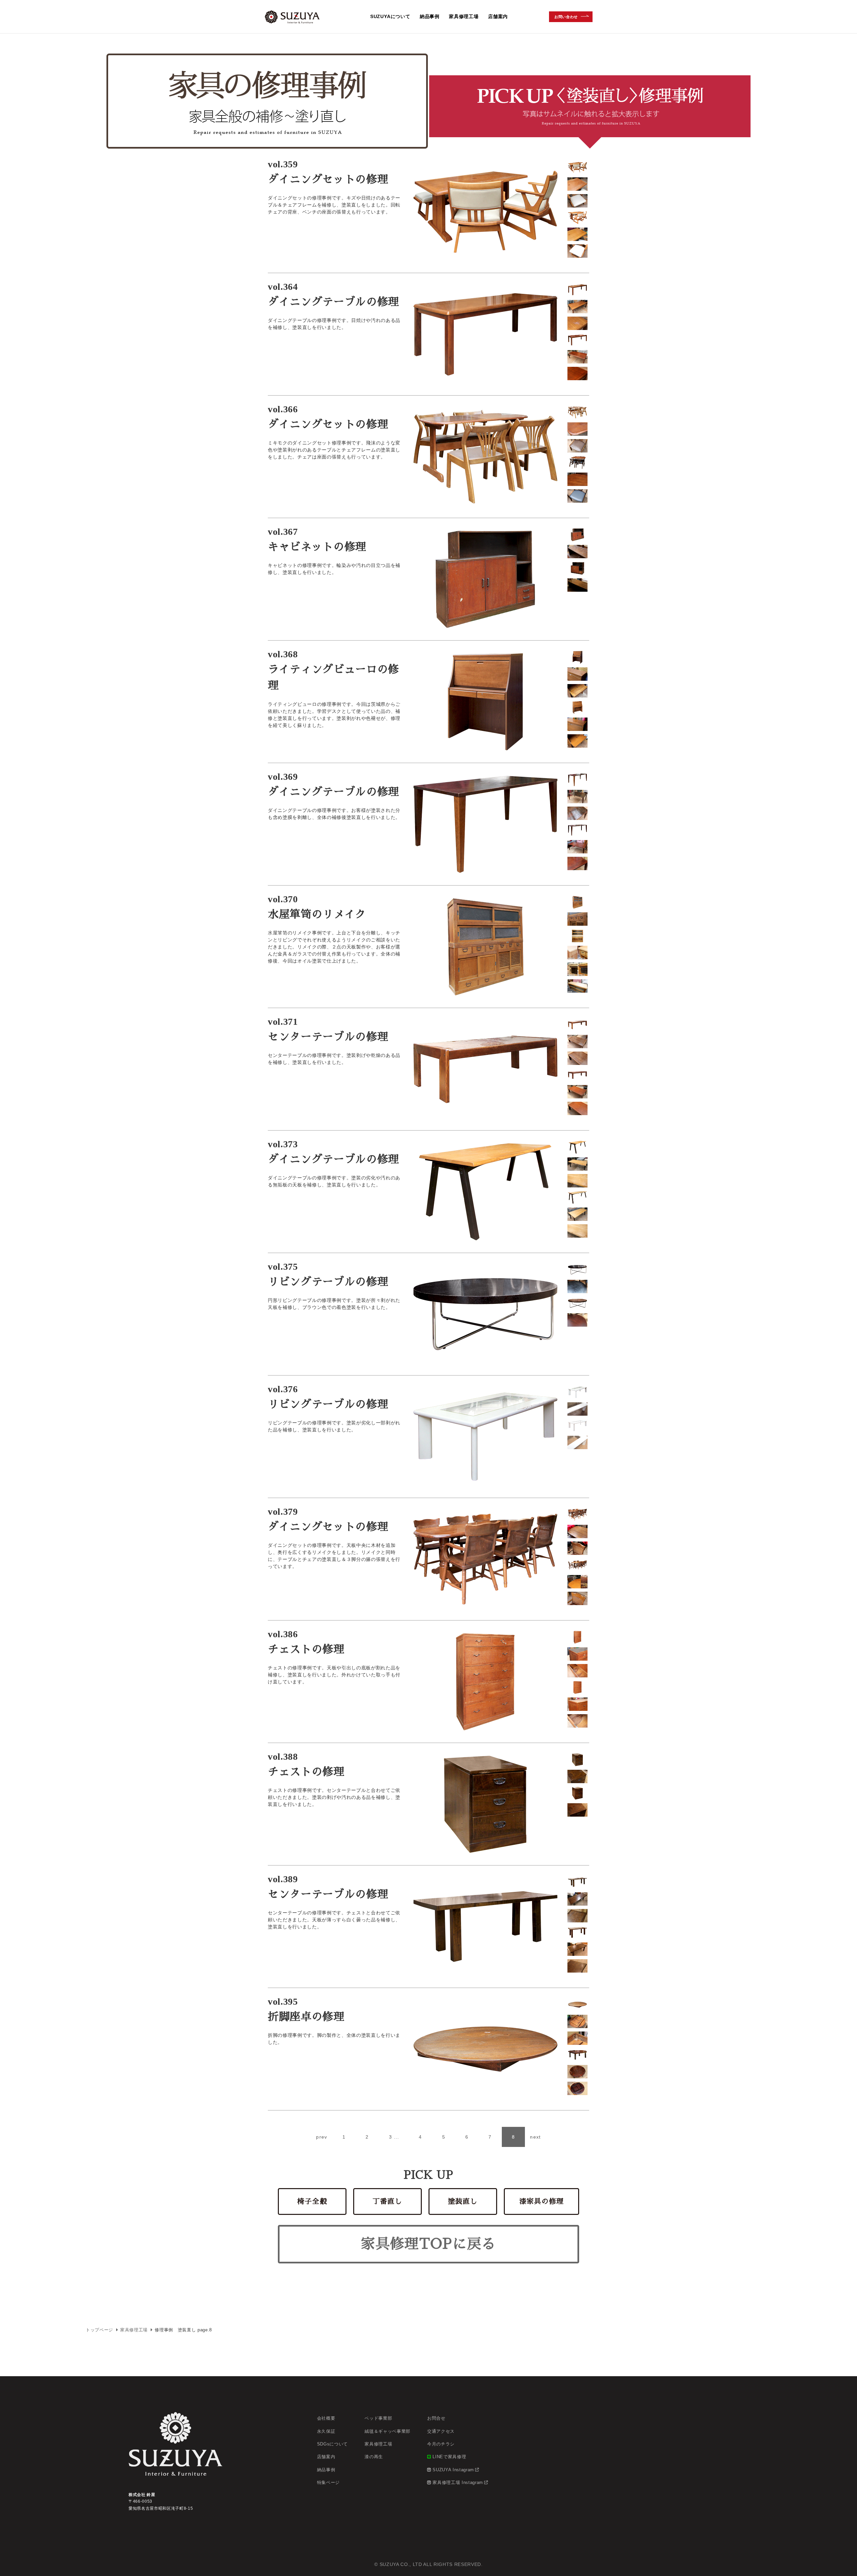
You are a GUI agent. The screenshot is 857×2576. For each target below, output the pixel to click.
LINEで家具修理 (449, 2457)
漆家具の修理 (542, 2201)
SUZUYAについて (390, 16)
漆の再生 (374, 2457)
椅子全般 (312, 2201)
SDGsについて (332, 2444)
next (535, 2137)
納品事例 (430, 16)
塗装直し (463, 2201)
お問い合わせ (566, 16)
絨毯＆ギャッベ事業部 (387, 2431)
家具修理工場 (464, 16)
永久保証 (326, 2431)
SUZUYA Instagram (453, 2470)
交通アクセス (441, 2431)
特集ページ (328, 2482)
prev (322, 2137)
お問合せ (436, 2418)
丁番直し (387, 2201)
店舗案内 (498, 16)
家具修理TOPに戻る (428, 2244)
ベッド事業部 (378, 2418)
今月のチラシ (441, 2444)
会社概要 (326, 2418)
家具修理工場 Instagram (458, 2482)
